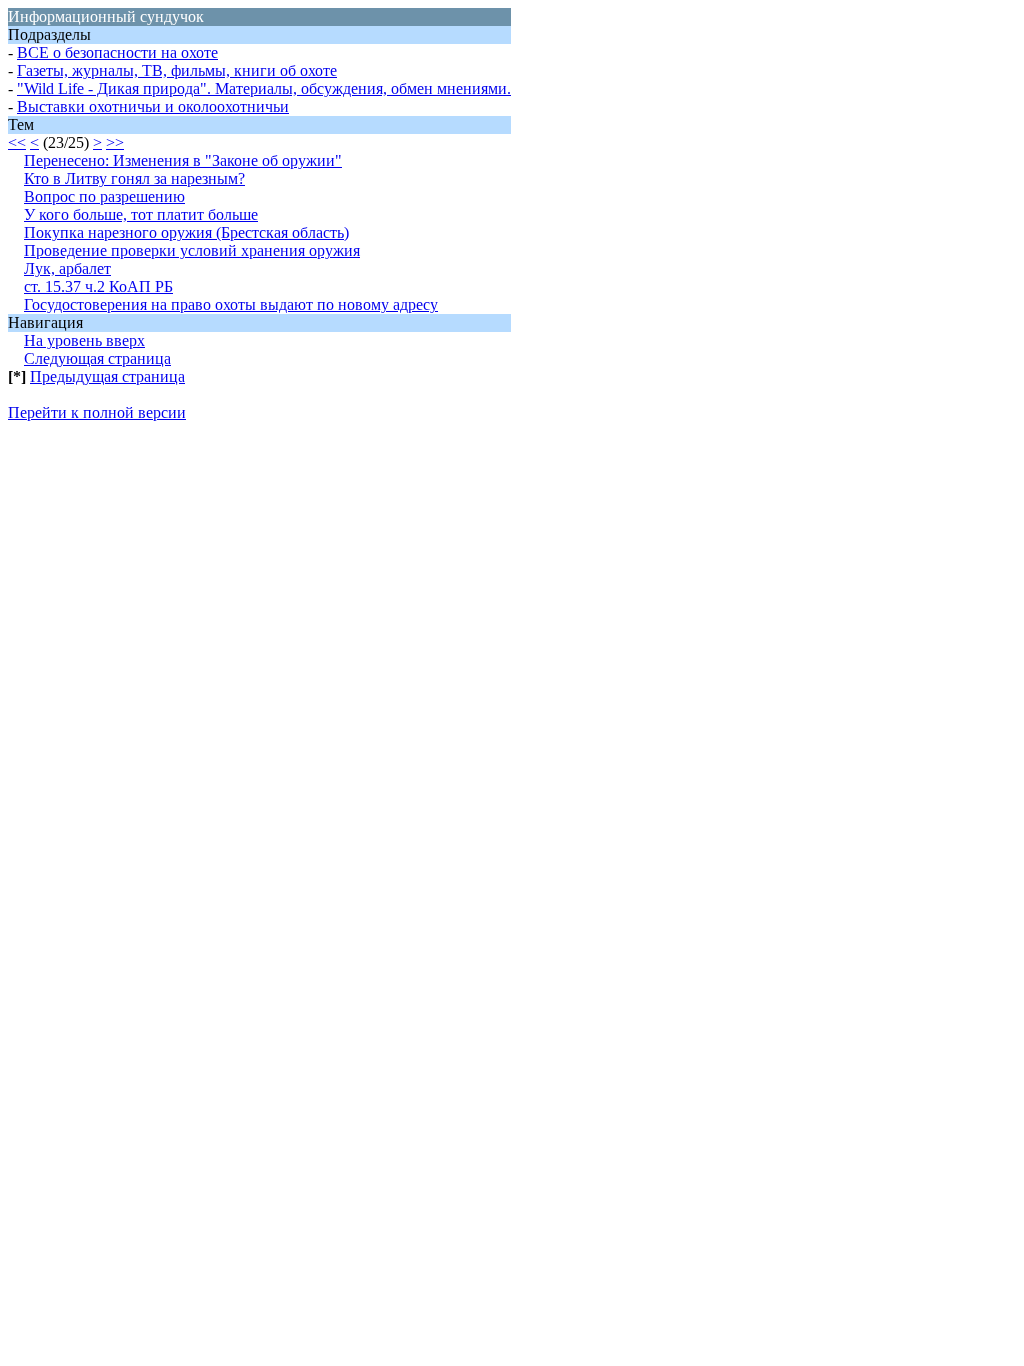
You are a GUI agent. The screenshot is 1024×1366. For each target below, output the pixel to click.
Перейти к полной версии (97, 412)
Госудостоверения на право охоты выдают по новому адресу (231, 304)
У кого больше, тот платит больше (141, 214)
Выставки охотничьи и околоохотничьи (153, 106)
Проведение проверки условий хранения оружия (192, 250)
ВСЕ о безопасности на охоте (117, 52)
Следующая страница (97, 358)
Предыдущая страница (107, 376)
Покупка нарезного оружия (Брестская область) (186, 232)
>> (115, 142)
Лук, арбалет (67, 268)
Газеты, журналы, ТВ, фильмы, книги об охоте (177, 70)
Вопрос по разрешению (104, 196)
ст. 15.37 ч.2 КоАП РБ (98, 286)
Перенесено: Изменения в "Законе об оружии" (183, 160)
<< (17, 142)
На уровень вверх (84, 340)
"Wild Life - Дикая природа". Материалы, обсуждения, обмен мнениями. (264, 88)
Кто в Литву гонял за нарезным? (134, 178)
